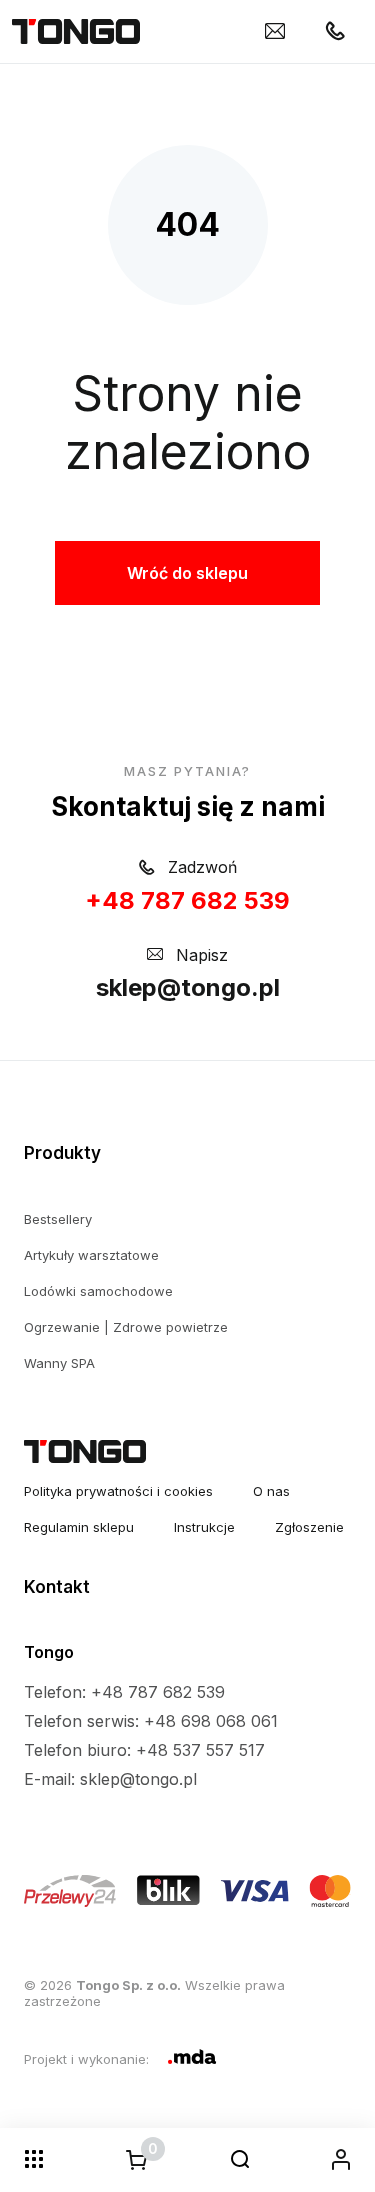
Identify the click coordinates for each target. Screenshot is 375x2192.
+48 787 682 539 (187, 900)
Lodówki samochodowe (98, 1291)
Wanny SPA (59, 1363)
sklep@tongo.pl (188, 987)
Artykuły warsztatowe (91, 1255)
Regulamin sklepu (79, 1527)
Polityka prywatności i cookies (118, 1491)
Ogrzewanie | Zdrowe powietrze (126, 1327)
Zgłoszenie (309, 1527)
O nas (271, 1491)
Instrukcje (204, 1527)
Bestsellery (58, 1219)
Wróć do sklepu (187, 573)
